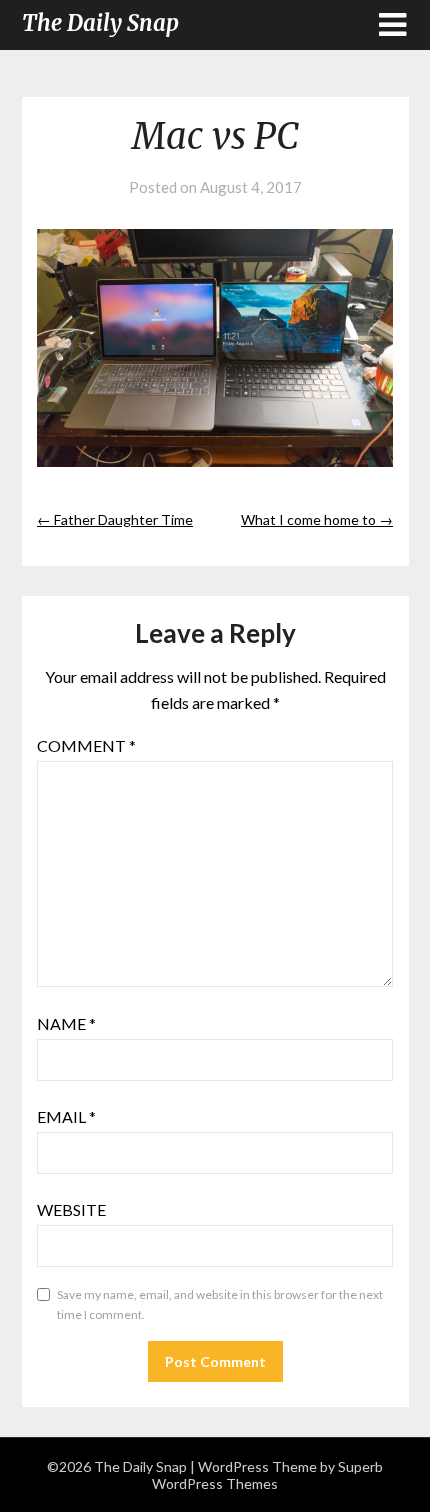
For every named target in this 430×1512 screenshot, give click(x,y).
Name (66, 1023)
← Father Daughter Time (115, 519)
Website (71, 1209)
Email (66, 1116)
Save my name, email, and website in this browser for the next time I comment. (220, 1304)
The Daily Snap (100, 23)
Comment (86, 745)
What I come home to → (317, 519)
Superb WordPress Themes (267, 1475)
